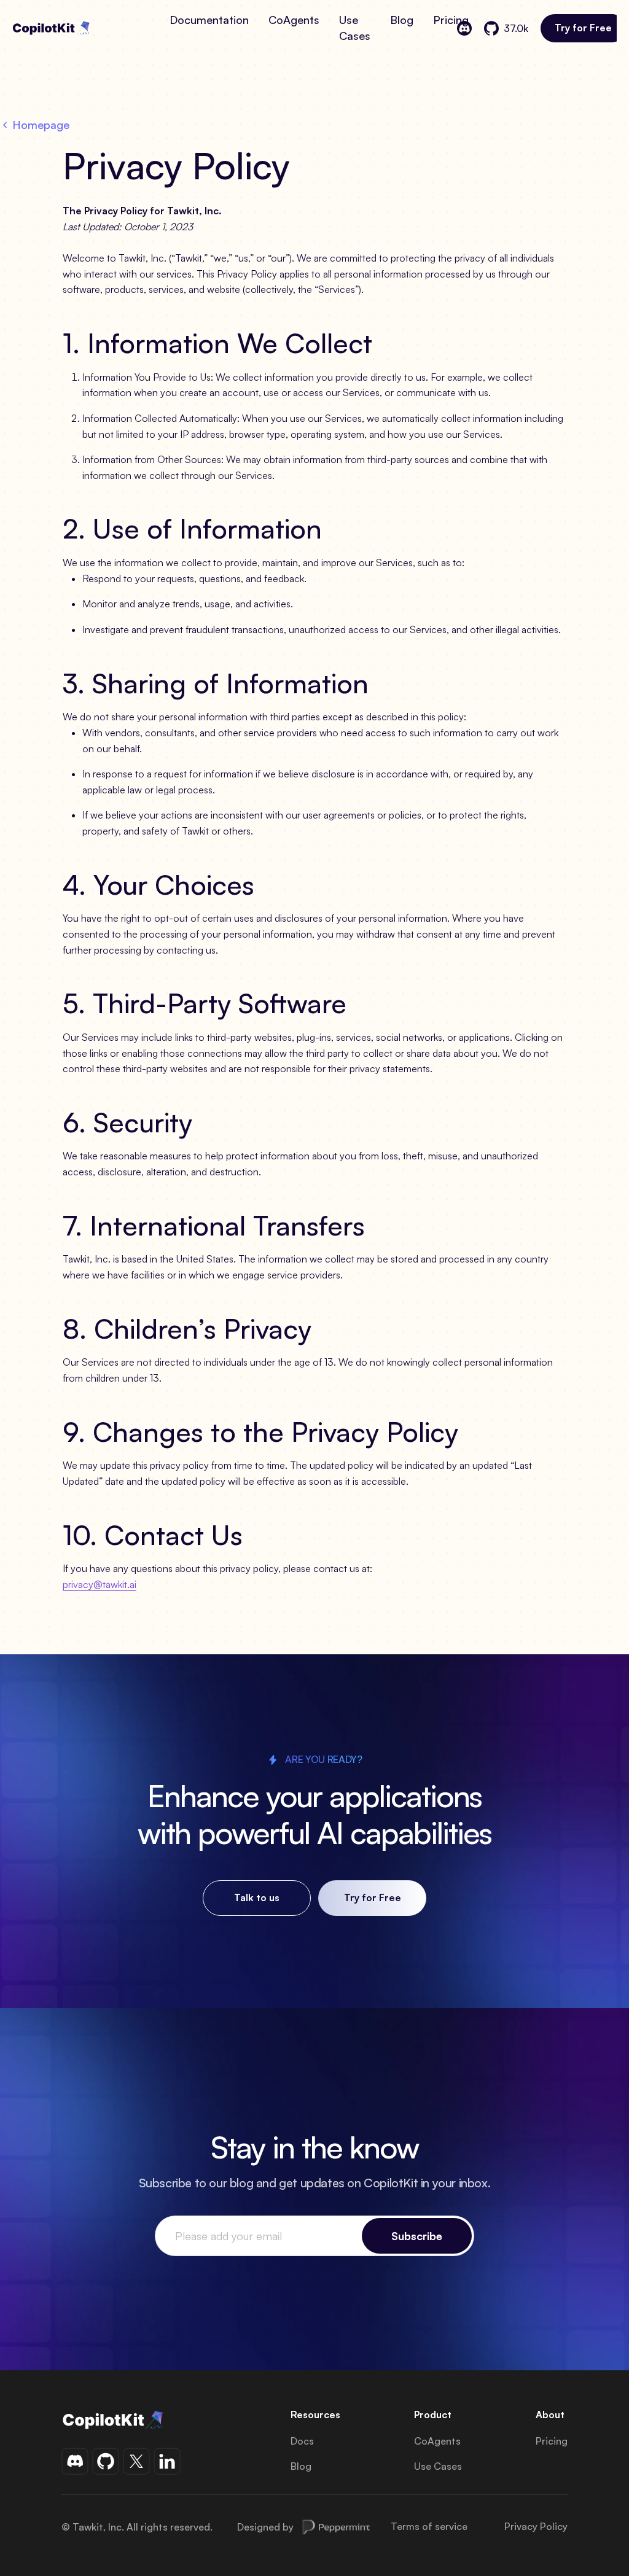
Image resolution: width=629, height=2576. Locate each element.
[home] (86, 28)
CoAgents (294, 20)
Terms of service (429, 2527)
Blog (402, 20)
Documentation (209, 20)
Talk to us (257, 1897)
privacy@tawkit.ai (100, 1584)
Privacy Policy (536, 2527)
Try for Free (583, 28)
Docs (302, 2441)
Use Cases (355, 28)
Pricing (451, 20)
